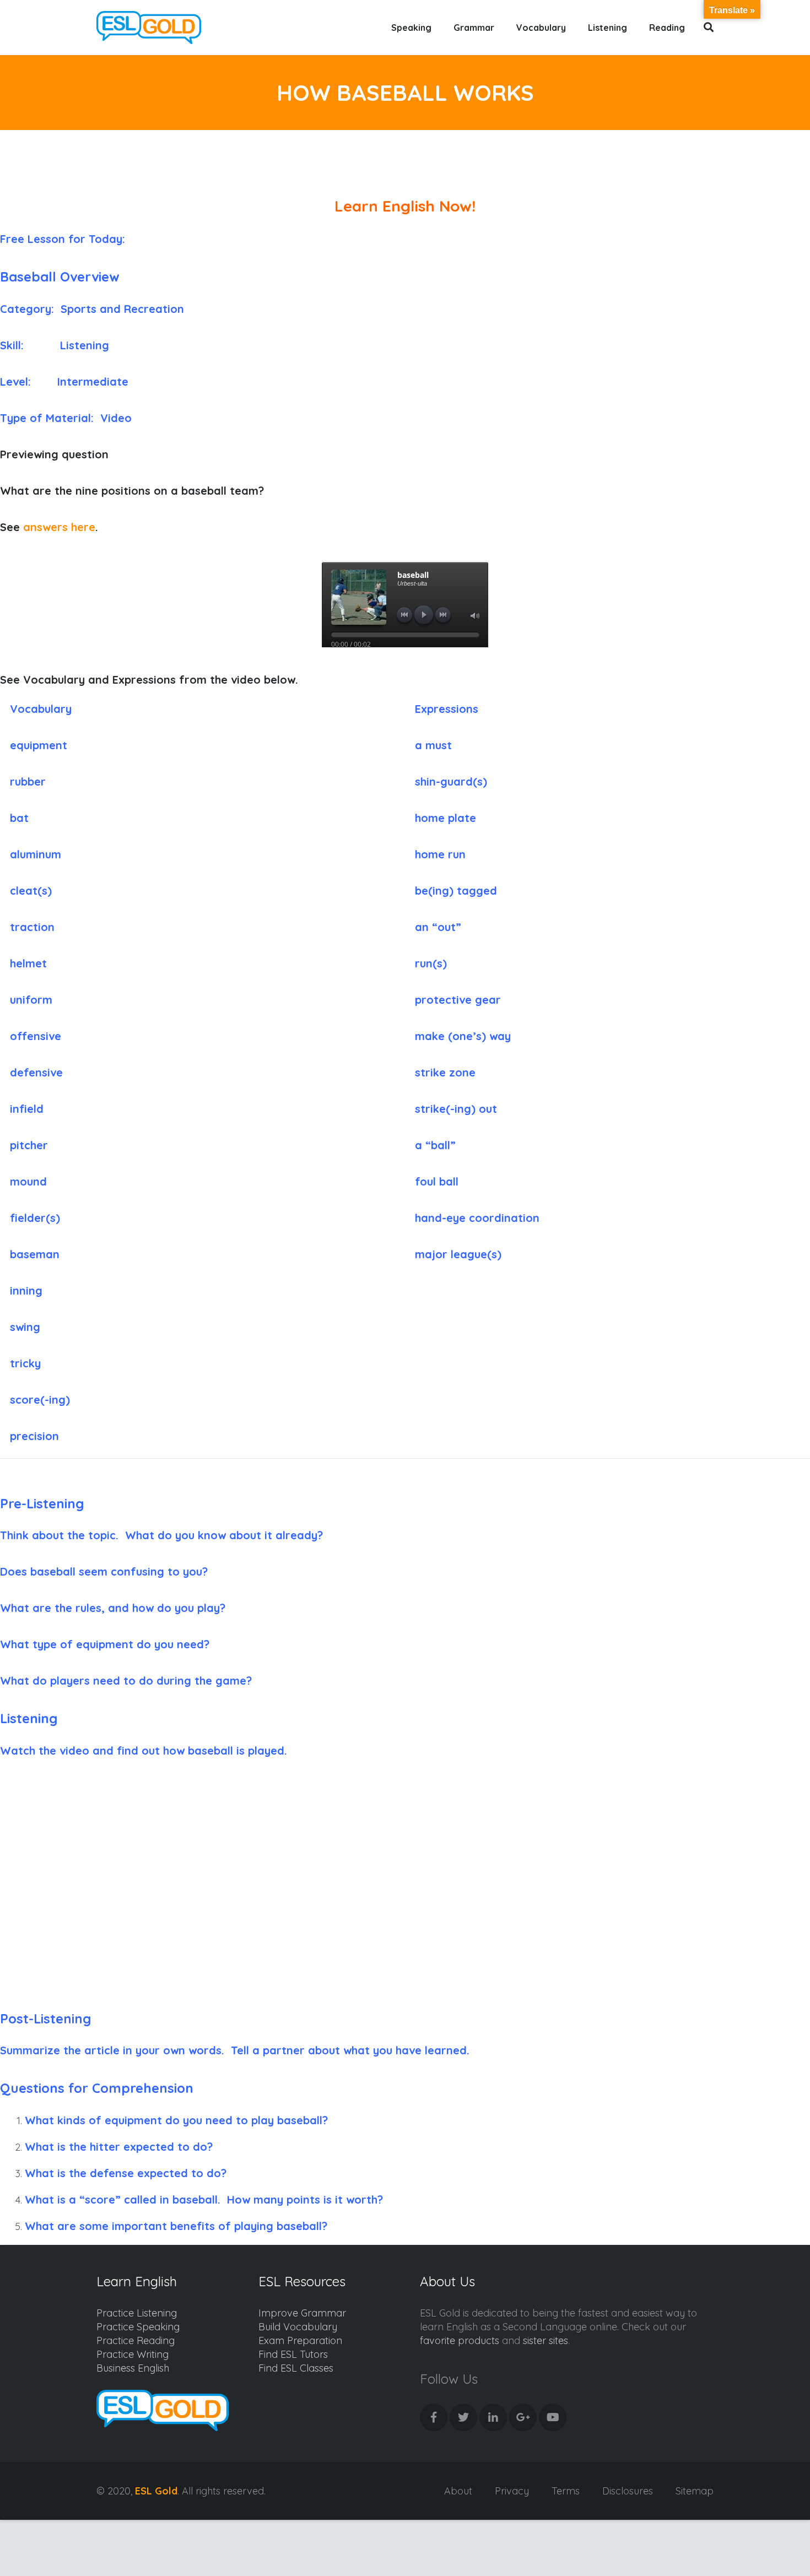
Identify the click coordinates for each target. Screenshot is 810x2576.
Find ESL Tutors (293, 2354)
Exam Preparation (300, 2340)
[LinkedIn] (493, 2417)
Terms (566, 2491)
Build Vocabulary (298, 2327)
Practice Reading (136, 2340)
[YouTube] (553, 2417)
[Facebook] (434, 2417)
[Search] (709, 28)
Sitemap (695, 2491)
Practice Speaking (138, 2327)
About (458, 2491)
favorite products (460, 2340)
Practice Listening (137, 2313)
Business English (133, 2368)
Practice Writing (133, 2354)
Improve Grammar (302, 2313)
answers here (59, 527)
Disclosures (628, 2491)
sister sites (546, 2340)
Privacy (512, 2491)
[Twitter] (463, 2417)
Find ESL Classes (296, 2368)
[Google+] (523, 2417)
